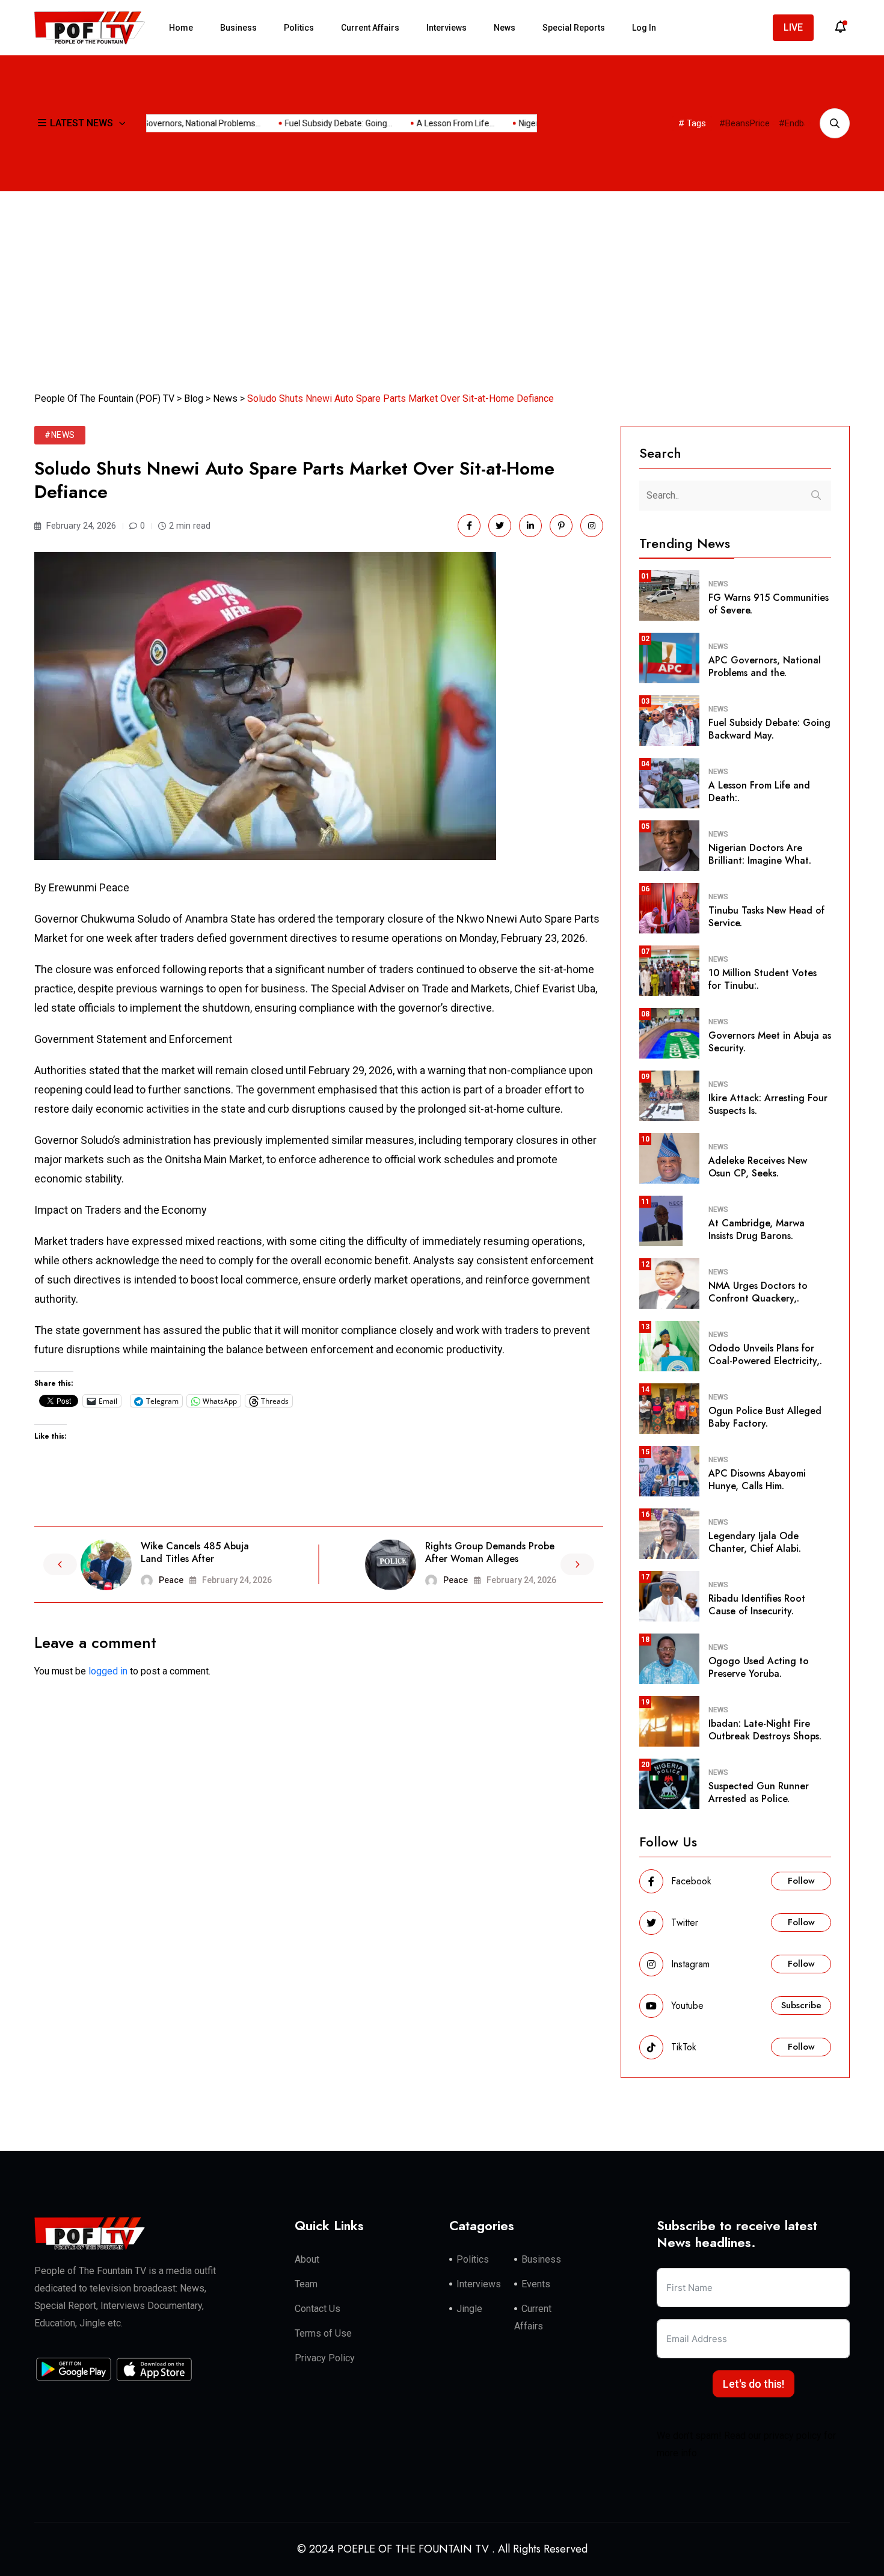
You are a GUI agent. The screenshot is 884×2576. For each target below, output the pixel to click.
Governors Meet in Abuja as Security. (770, 1042)
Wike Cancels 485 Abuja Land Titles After (195, 1552)
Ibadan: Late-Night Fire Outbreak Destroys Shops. (765, 1730)
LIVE (793, 27)
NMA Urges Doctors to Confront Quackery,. (758, 1292)
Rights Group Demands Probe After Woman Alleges (490, 1552)
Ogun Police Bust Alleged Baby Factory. (765, 1417)
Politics (299, 28)
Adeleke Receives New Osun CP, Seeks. (758, 1167)
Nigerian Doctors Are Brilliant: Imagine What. (760, 854)
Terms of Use (323, 2333)
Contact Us (318, 2309)
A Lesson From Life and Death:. (759, 792)
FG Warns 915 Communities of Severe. (769, 604)
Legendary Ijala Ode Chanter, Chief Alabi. (755, 1542)
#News (60, 435)
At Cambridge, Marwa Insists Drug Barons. (757, 1229)
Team (306, 2284)
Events (536, 2284)
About (307, 2259)
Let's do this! (754, 2384)
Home (181, 28)
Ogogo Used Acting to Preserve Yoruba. (759, 1667)
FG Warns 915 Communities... (211, 123)
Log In (644, 28)
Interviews (447, 28)
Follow (801, 1881)
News (505, 28)
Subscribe (801, 2005)
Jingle (469, 2309)
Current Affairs (370, 28)
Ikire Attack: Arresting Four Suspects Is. (768, 1104)
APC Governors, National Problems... (358, 123)
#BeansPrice (744, 123)
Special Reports (574, 28)
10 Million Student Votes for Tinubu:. (763, 979)
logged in (108, 1671)
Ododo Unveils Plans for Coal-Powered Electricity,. (765, 1354)
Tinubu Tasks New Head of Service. (766, 917)
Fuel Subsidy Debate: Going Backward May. (769, 729)
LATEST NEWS (81, 123)
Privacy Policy (325, 2358)
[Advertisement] (442, 281)
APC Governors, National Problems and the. (765, 666)
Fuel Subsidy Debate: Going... (504, 123)
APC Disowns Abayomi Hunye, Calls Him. (757, 1480)
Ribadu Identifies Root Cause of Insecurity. (757, 1605)
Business (238, 28)
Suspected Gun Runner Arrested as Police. (759, 1792)
